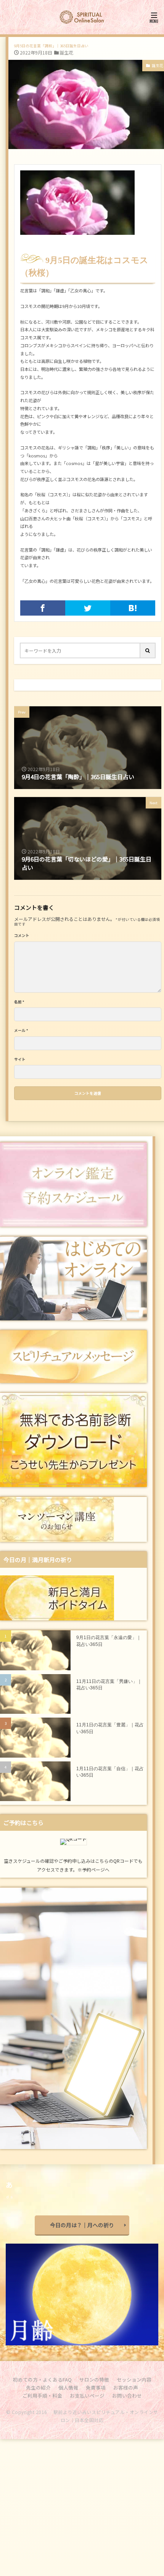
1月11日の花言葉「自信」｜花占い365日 (110, 1772)
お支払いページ (87, 2396)
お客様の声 (126, 2388)
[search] (148, 650)
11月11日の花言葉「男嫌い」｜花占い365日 (109, 1685)
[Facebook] (43, 608)
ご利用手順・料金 (42, 2396)
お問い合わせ (127, 2396)
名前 (19, 1002)
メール (21, 1031)
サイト (20, 1060)
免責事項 (96, 2388)
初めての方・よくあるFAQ (42, 2380)
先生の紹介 (38, 2388)
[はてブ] (133, 608)
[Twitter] (88, 608)
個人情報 (68, 2388)
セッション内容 (134, 2380)
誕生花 (66, 52)
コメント (22, 936)
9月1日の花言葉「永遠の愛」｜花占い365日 (109, 1641)
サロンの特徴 (94, 2380)
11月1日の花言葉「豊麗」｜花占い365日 (110, 1728)
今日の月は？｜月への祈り (82, 2225)
